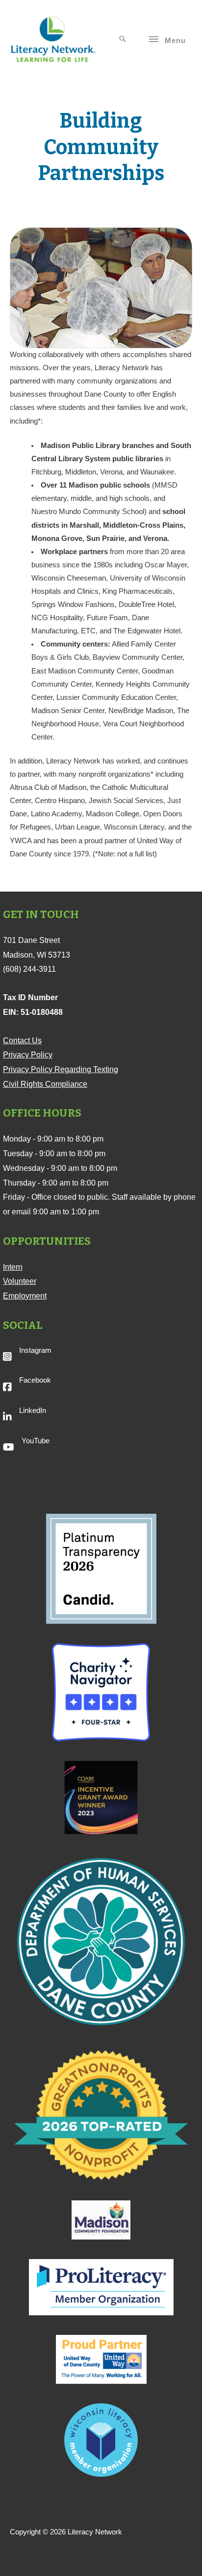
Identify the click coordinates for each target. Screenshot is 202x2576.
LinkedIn (33, 1411)
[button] (123, 40)
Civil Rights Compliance (45, 1084)
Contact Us (22, 1041)
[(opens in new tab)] (101, 1568)
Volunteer (20, 1281)
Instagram (35, 1350)
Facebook (35, 1380)
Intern (13, 1267)
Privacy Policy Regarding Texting (61, 1069)
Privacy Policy (28, 1055)
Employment (25, 1296)
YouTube (36, 1441)
